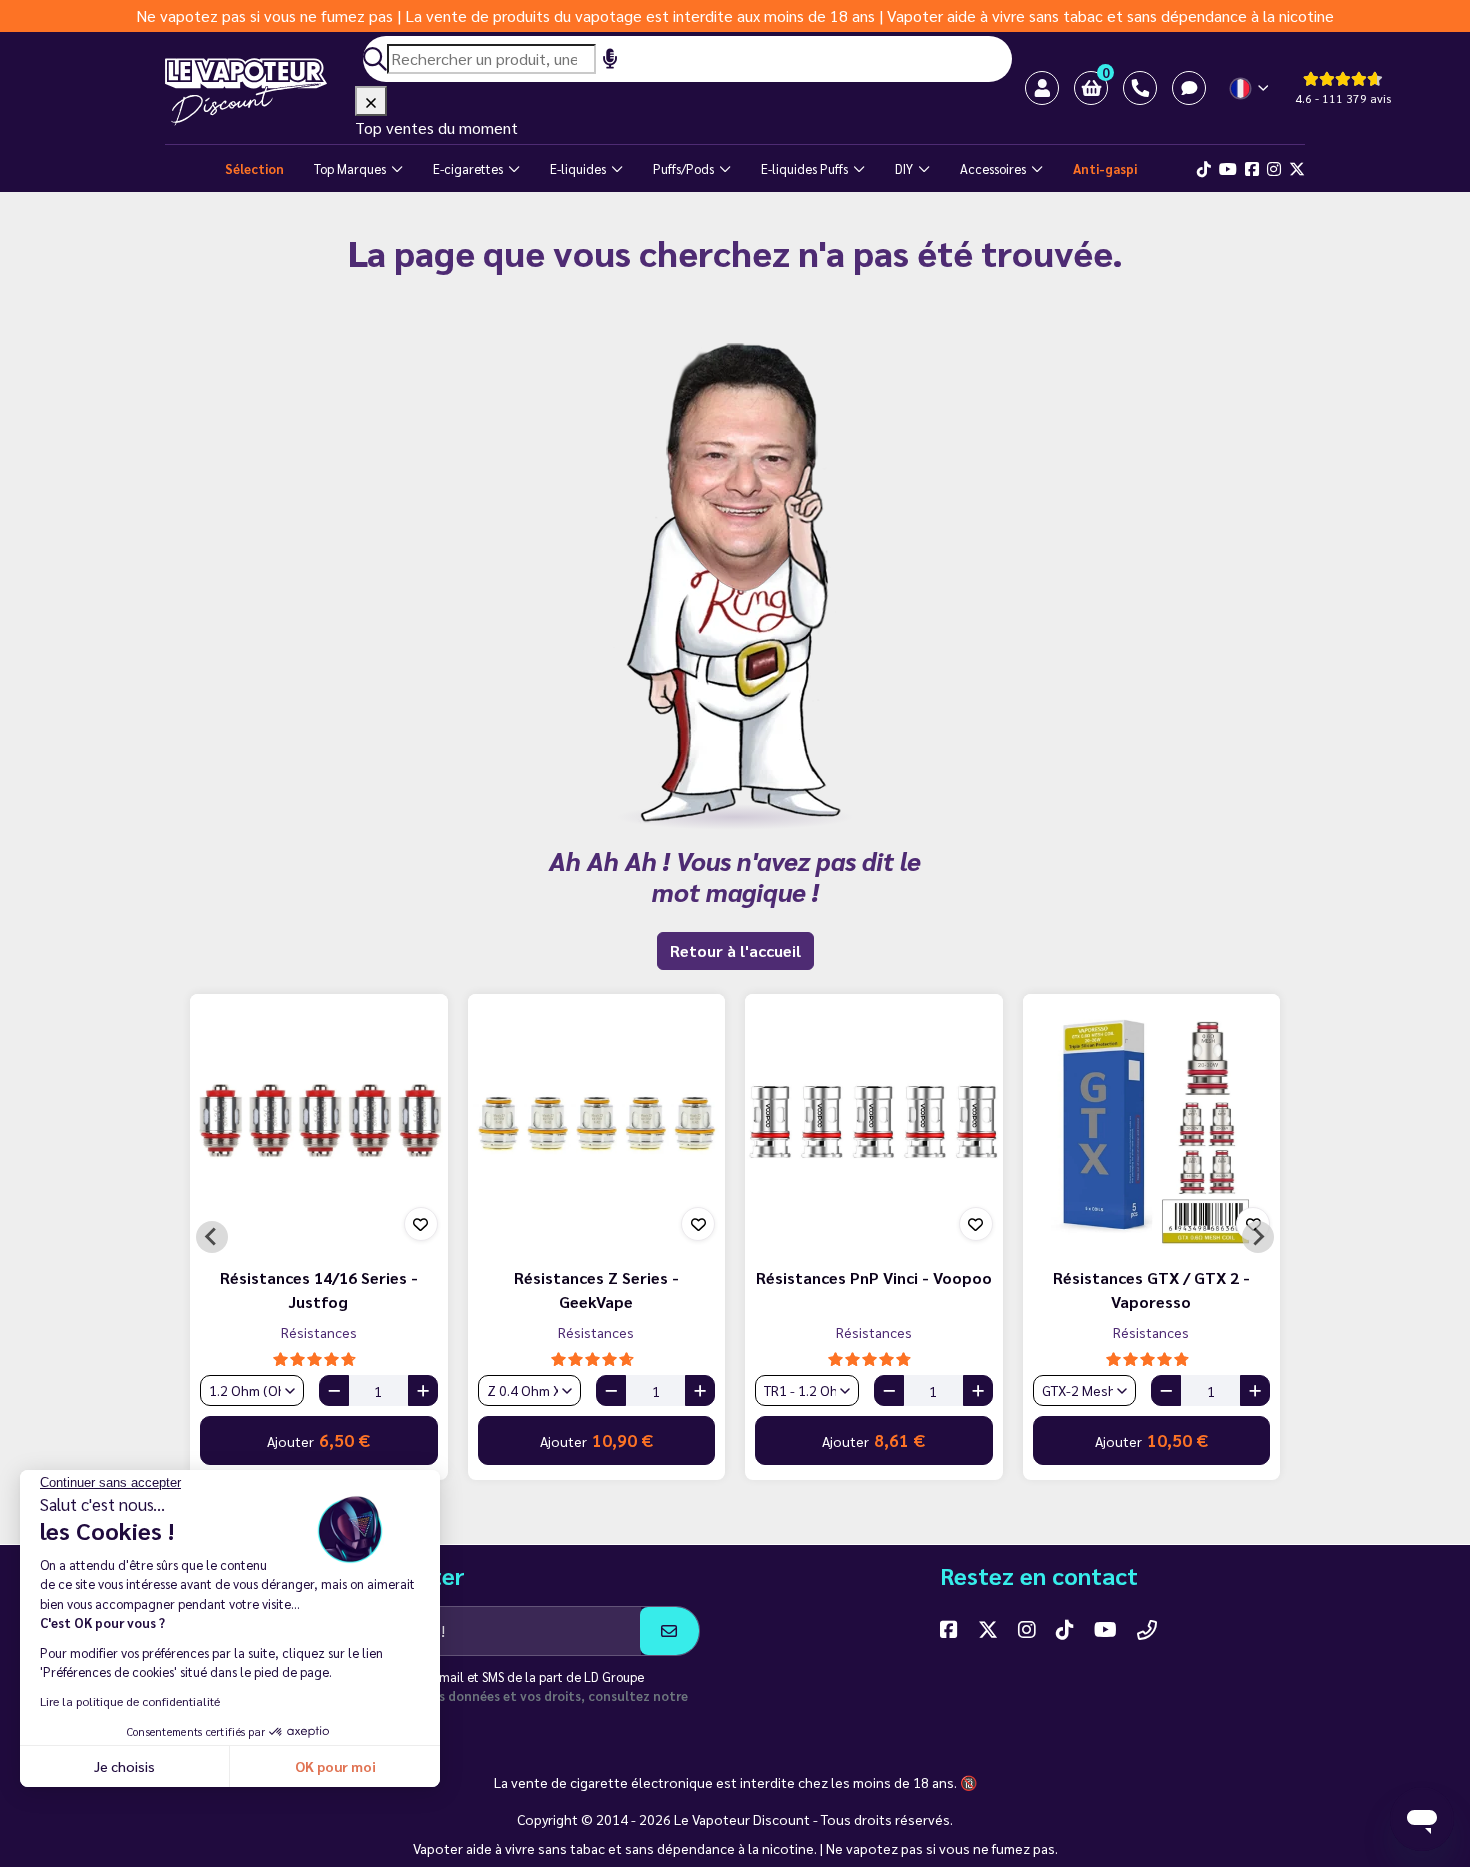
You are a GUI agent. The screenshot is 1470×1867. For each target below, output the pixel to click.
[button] (1091, 88)
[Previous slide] (212, 1237)
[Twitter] (1297, 169)
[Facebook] (1252, 169)
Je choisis (124, 1766)
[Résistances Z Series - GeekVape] (597, 1123)
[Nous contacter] (1147, 1629)
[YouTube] (1105, 1629)
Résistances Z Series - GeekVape (596, 1289)
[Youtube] (1228, 169)
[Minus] (334, 1390)
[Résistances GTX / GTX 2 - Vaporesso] (1152, 1123)
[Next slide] (1258, 1237)
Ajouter (318, 1440)
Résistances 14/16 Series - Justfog (319, 1289)
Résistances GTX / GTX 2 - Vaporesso (1151, 1289)
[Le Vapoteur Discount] (260, 92)
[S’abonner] (669, 1631)
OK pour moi (335, 1766)
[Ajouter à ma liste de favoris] (421, 1224)
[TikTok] (1204, 169)
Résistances (319, 1332)
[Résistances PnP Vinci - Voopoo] (874, 1123)
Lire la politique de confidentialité (130, 1701)
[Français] (1250, 88)
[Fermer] (371, 101)
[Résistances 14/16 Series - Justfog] (319, 1123)
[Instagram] (1274, 169)
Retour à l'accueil (735, 950)
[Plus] (423, 1390)
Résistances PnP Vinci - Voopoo (874, 1277)
